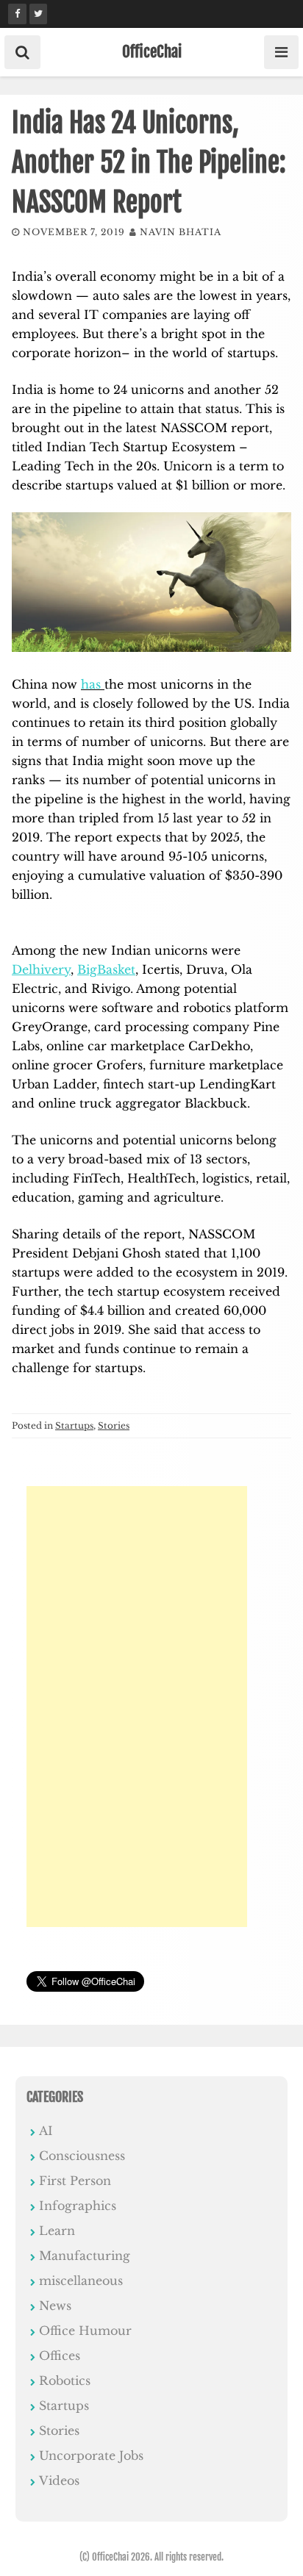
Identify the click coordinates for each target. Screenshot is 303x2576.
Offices (60, 2356)
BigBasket (106, 969)
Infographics (78, 2206)
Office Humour (85, 2331)
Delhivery (41, 969)
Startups (74, 1425)
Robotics (65, 2381)
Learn (57, 2231)
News (55, 2306)
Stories (114, 1425)
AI (46, 2131)
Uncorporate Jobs (91, 2455)
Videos (59, 2480)
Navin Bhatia (181, 232)
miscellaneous (81, 2281)
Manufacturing (85, 2256)
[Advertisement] (137, 1707)
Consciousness (82, 2156)
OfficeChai (152, 51)
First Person (75, 2181)
